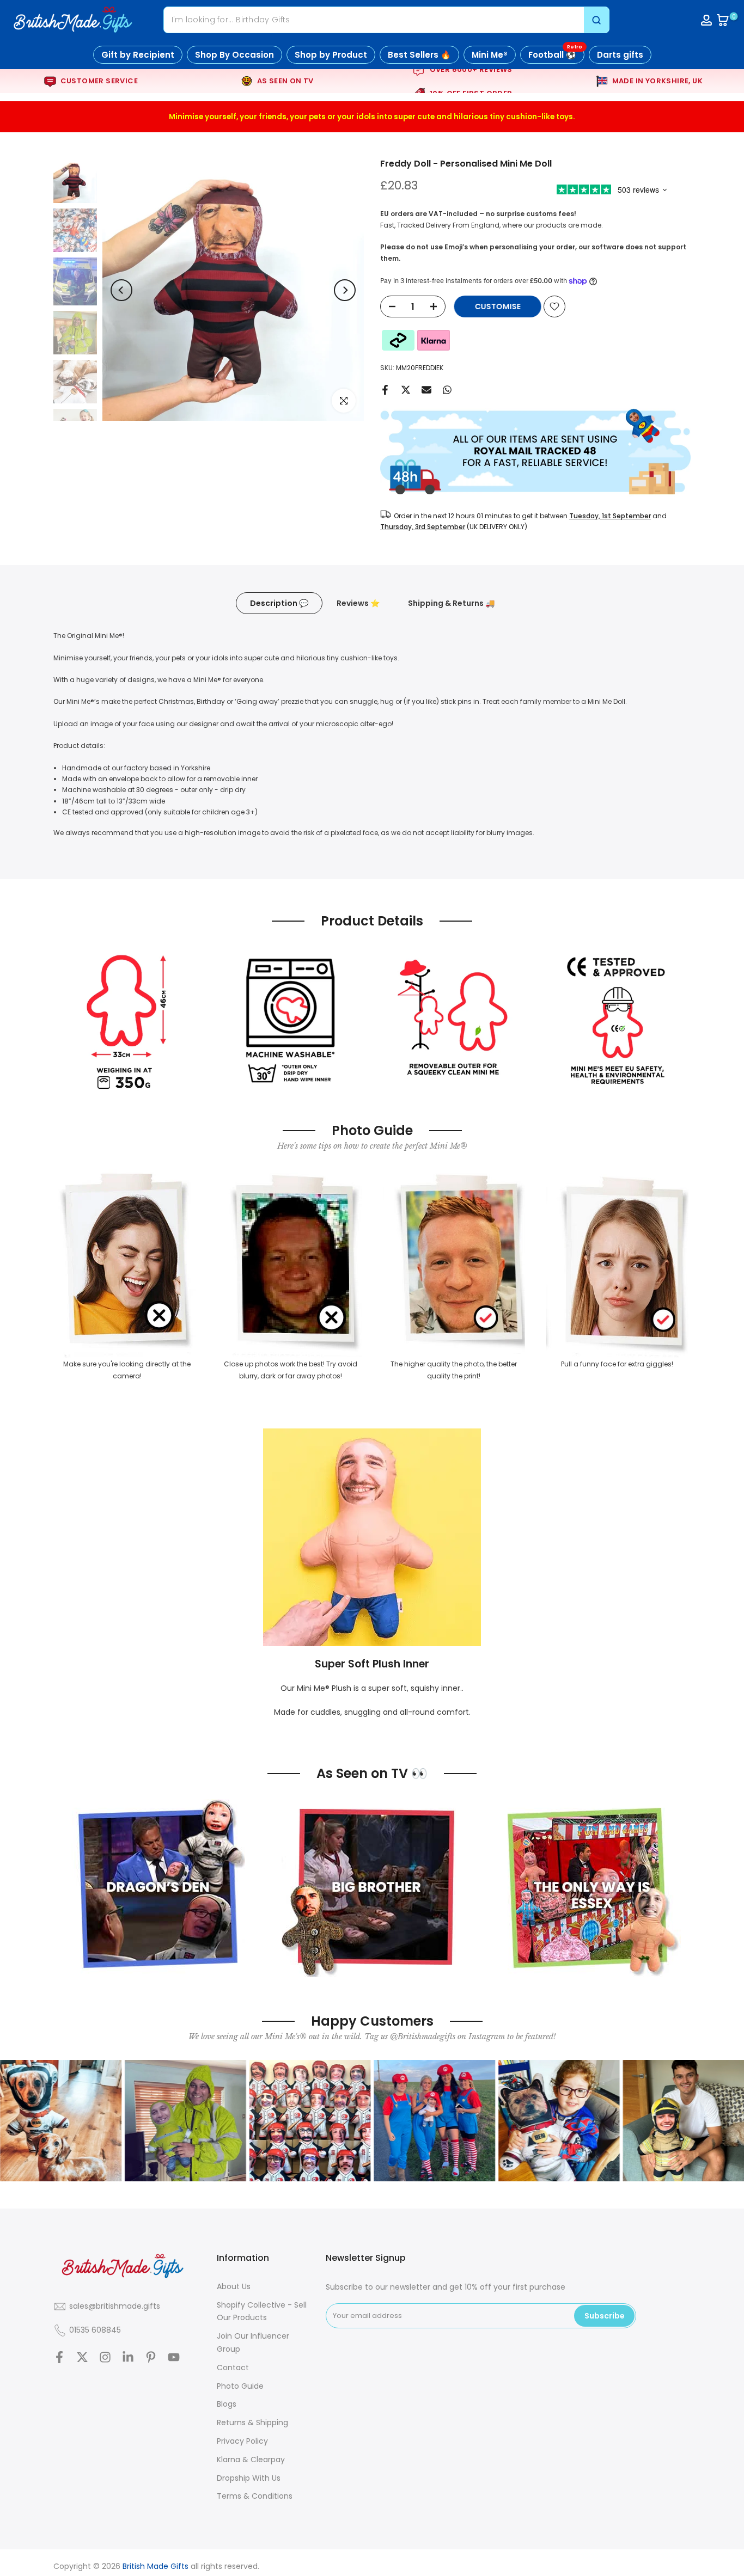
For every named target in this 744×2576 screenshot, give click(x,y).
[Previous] (121, 290)
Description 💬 (279, 603)
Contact (233, 2368)
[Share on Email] (426, 390)
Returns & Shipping (252, 2422)
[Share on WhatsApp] (447, 390)
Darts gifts (620, 55)
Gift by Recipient (138, 55)
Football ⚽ (555, 53)
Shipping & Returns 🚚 (451, 603)
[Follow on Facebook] (59, 2357)
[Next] (345, 290)
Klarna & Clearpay (251, 2460)
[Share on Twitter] (406, 390)
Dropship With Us (249, 2478)
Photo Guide (240, 2386)
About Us (234, 2286)
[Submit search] (596, 20)
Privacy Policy (242, 2441)
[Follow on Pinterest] (151, 2357)
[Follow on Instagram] (105, 2357)
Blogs (227, 2404)
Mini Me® (490, 55)
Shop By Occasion (234, 55)
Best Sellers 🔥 (419, 55)
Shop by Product (331, 55)
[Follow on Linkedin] (128, 2357)
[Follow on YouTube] (174, 2357)
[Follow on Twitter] (82, 2357)
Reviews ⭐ (358, 603)
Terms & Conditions (255, 2496)
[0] (723, 20)
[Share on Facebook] (385, 390)
